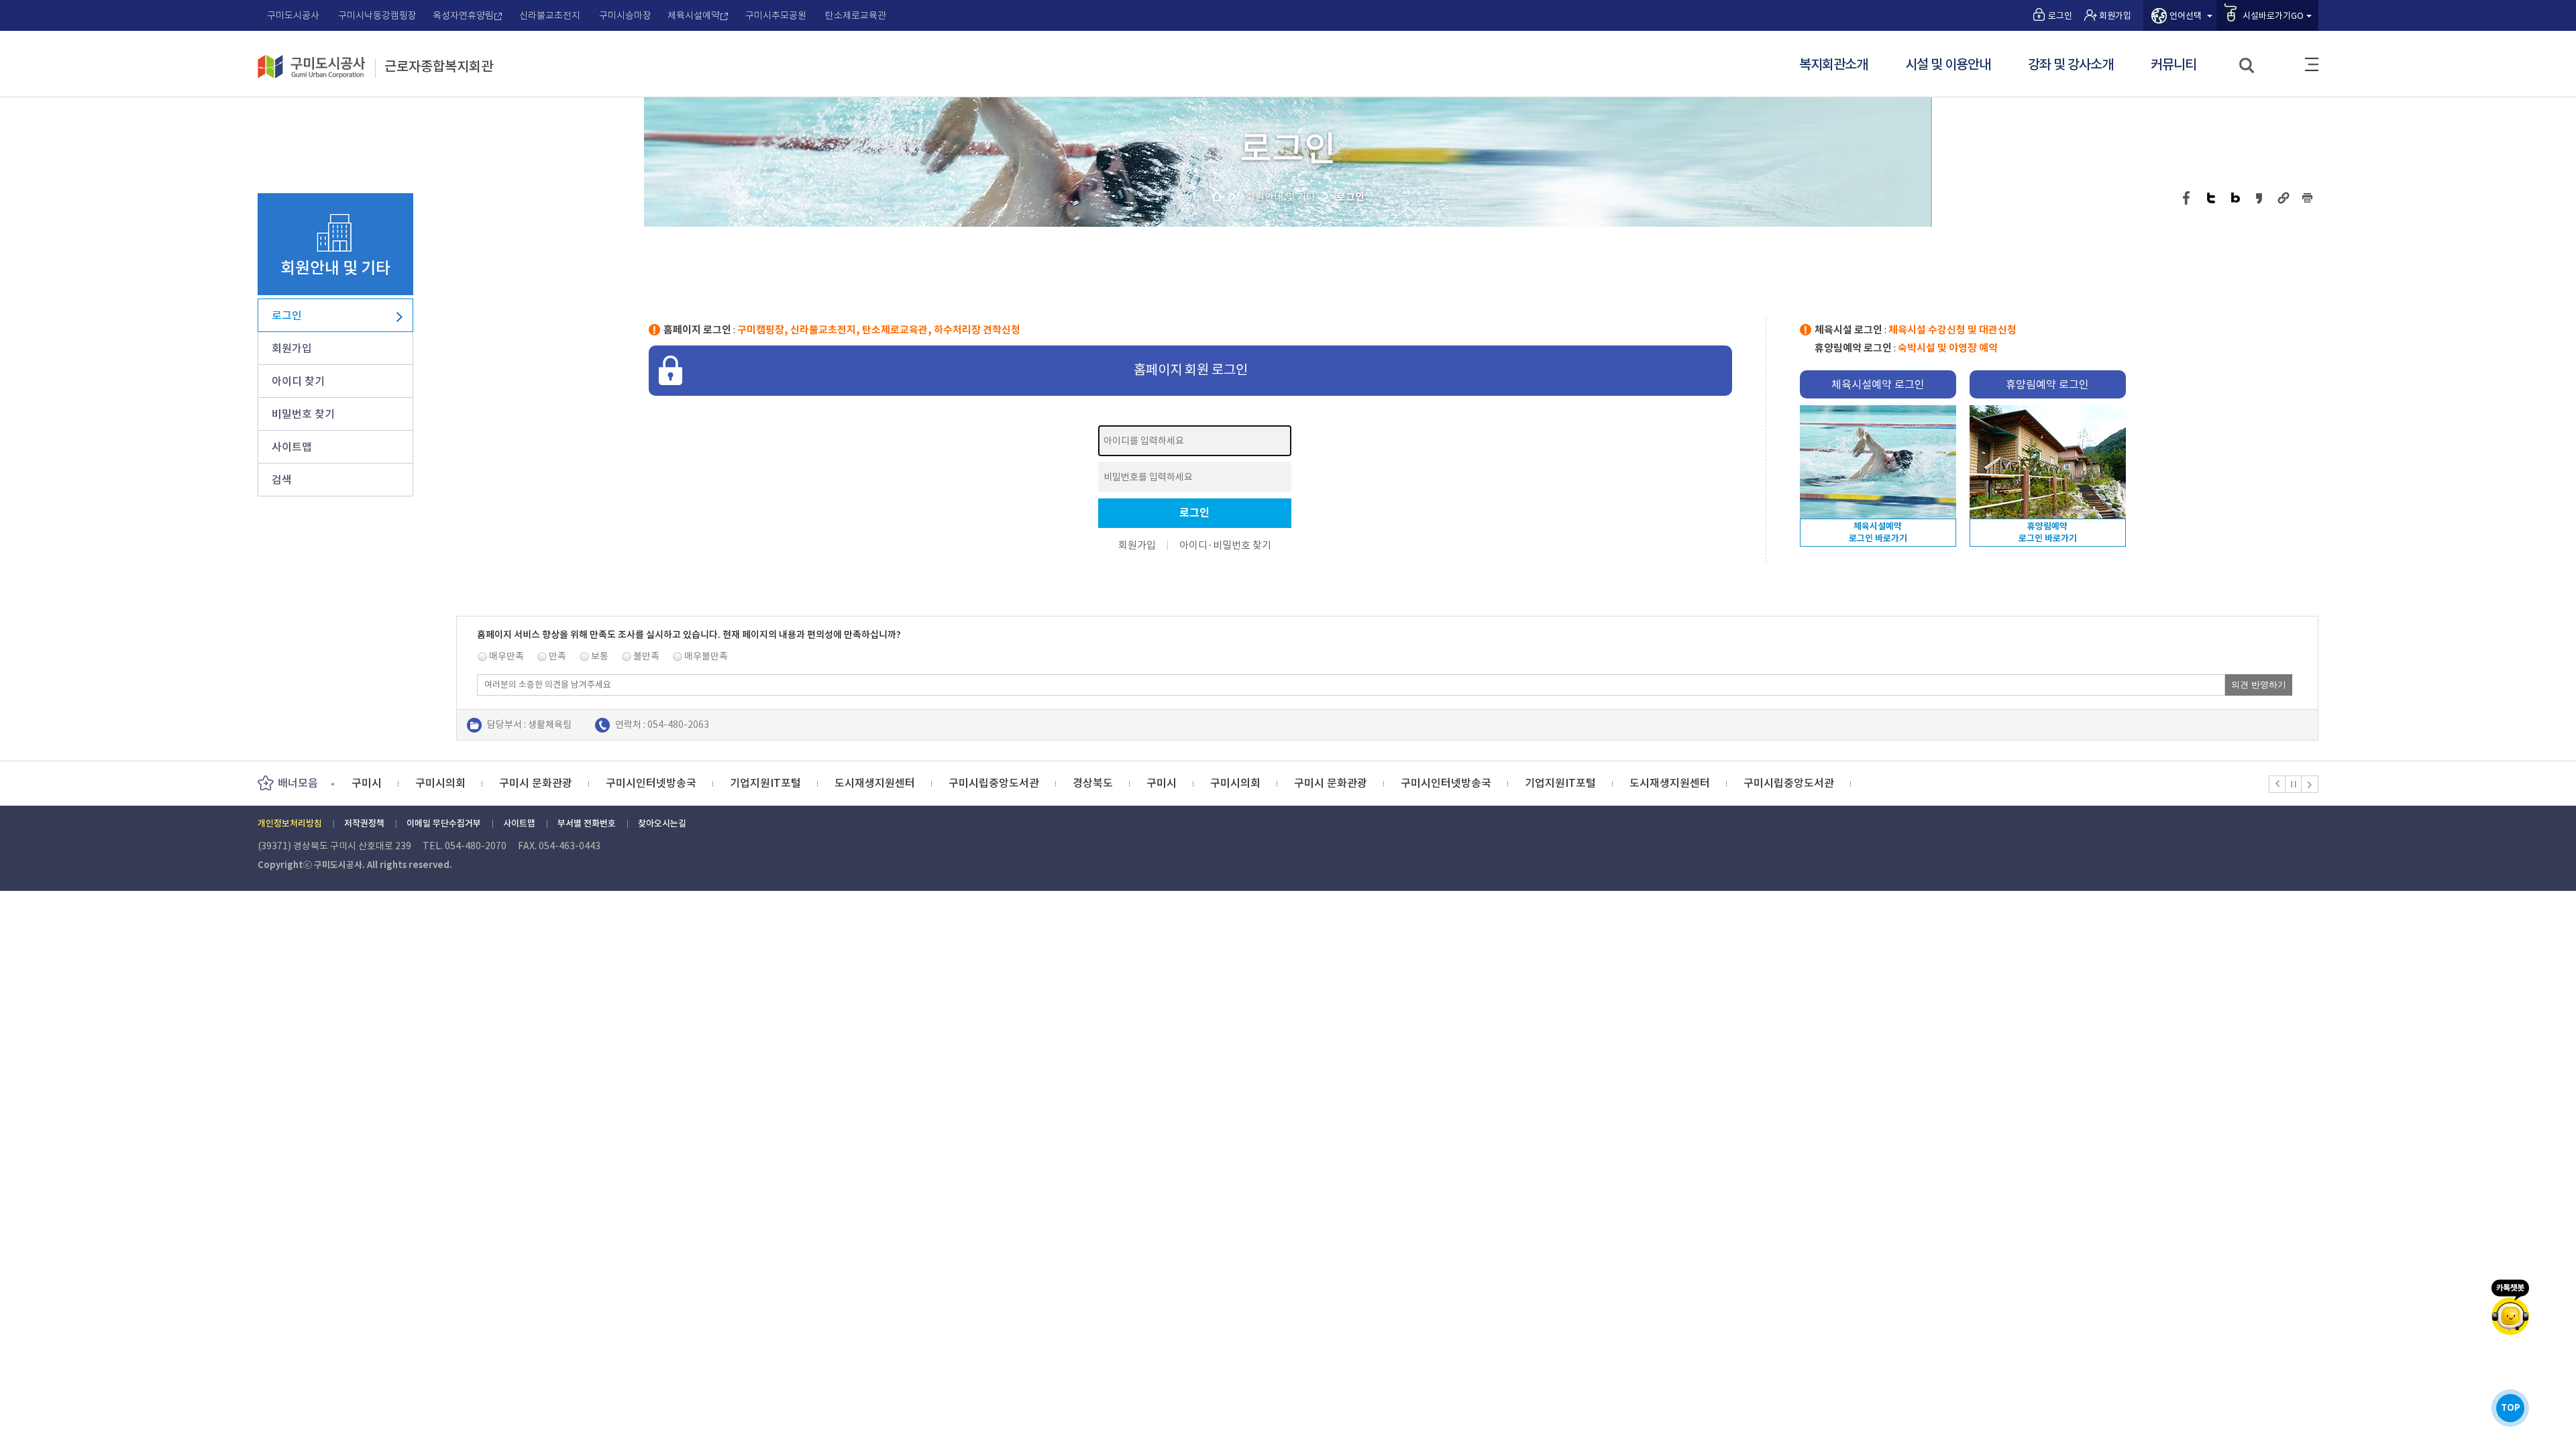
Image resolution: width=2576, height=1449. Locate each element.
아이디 (1193, 545)
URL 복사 (2284, 198)
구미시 (367, 783)
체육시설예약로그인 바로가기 (1878, 532)
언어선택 (2186, 16)
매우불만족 (706, 656)
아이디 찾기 (298, 381)
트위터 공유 (2211, 198)
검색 (2248, 66)
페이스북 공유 (2187, 198)
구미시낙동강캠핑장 (377, 15)
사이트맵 (2312, 64)
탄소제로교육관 (856, 15)
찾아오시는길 (662, 823)
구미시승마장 (625, 15)
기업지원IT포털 (765, 783)
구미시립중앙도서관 (994, 783)
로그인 (2060, 16)
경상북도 (1093, 783)
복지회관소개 (1833, 65)
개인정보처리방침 (290, 823)
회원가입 (2115, 16)
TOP (2511, 1408)
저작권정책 (364, 823)
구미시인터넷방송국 (651, 783)
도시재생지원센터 (875, 783)
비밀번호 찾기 (303, 414)
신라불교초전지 (550, 15)
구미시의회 (440, 783)
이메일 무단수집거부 (444, 823)
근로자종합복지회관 (439, 67)
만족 (557, 656)
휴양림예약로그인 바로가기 (2048, 532)
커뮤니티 (2173, 65)
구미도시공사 (293, 15)
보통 (600, 656)
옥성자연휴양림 (463, 15)
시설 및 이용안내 (1948, 65)
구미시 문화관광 (536, 783)
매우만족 (506, 656)
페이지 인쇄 (2308, 198)
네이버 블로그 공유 (2236, 198)
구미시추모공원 (776, 15)
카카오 (2510, 1307)
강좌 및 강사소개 (2071, 65)
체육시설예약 (694, 15)
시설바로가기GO (2273, 16)
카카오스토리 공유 (2260, 198)
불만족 (646, 656)
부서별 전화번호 (587, 823)
